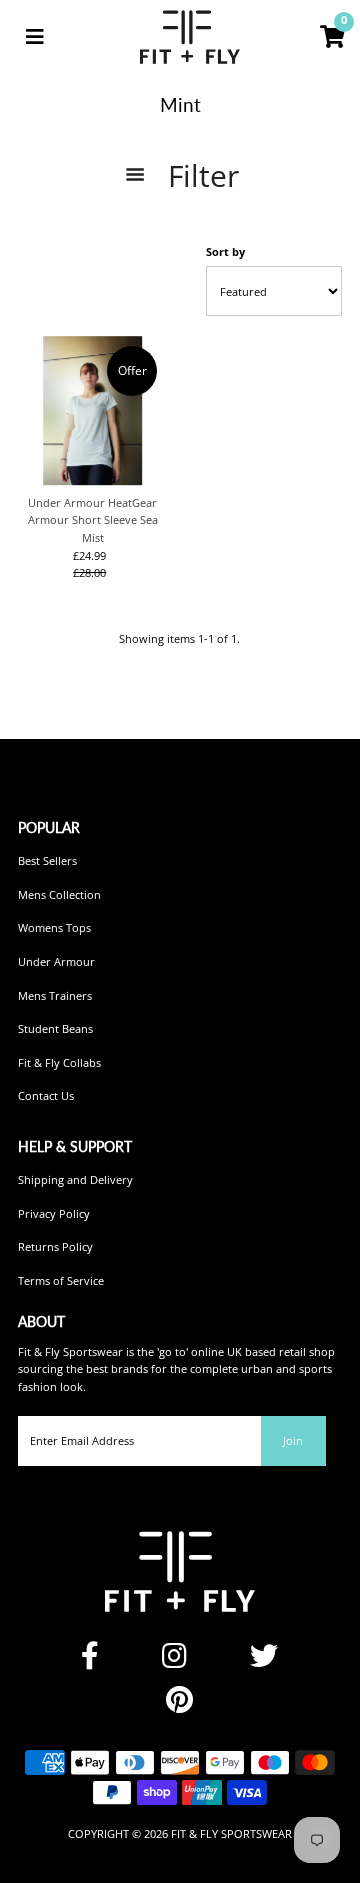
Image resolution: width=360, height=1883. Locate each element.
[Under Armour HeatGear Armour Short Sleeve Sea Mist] (93, 411)
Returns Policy (55, 1246)
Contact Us (46, 1095)
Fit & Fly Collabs (59, 1062)
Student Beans (55, 1028)
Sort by (225, 251)
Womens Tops (54, 927)
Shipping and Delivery (75, 1179)
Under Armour (56, 961)
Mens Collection (59, 894)
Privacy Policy (54, 1213)
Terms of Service (61, 1280)
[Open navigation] (35, 37)
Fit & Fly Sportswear (231, 1833)
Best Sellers (47, 860)
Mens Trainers (55, 995)
